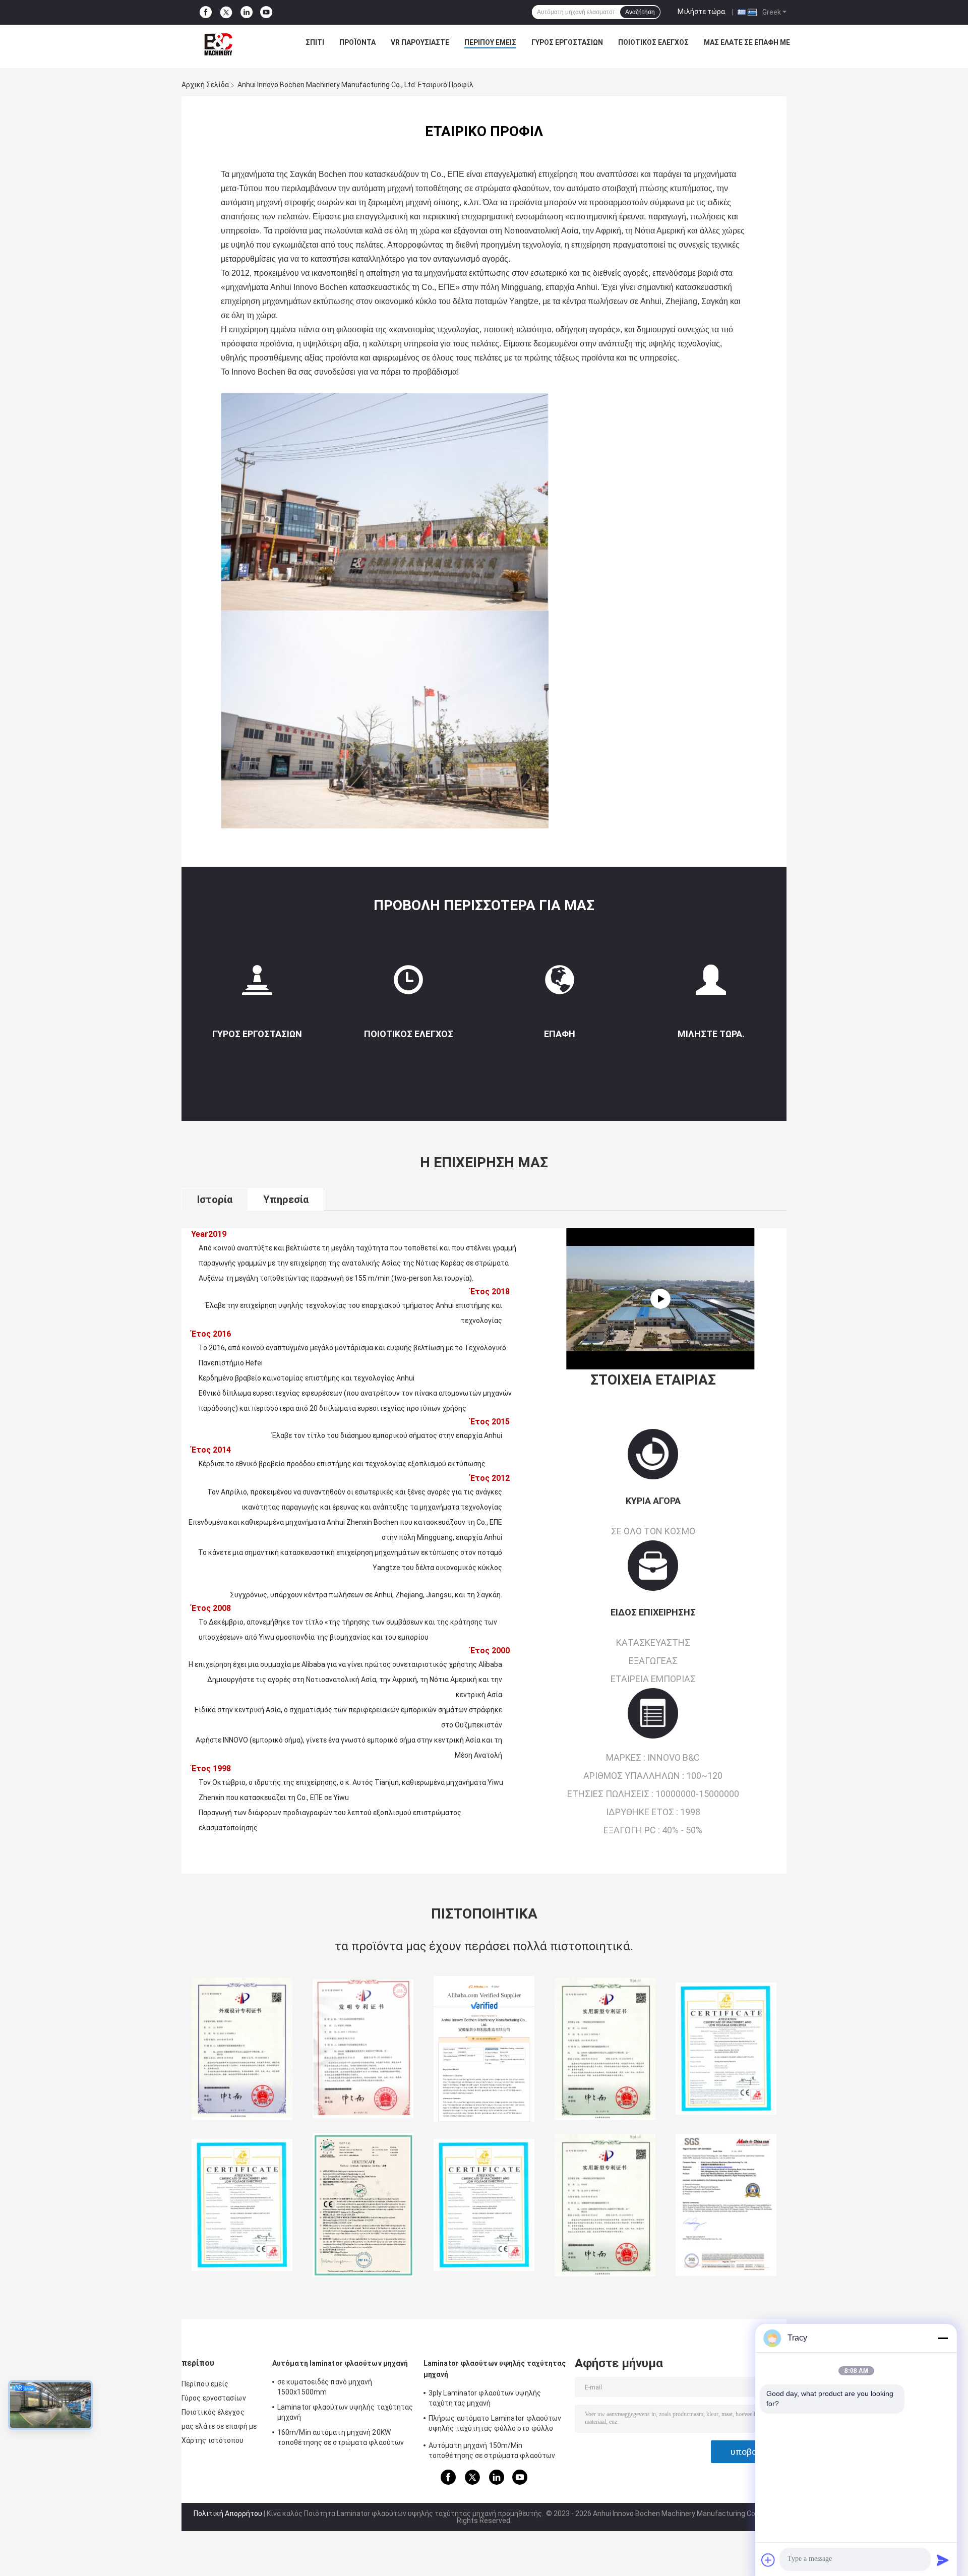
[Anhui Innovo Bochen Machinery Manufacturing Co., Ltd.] (218, 45)
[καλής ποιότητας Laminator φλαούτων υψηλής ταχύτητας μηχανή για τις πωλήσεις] (242, 2049)
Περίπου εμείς (490, 42)
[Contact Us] (560, 984)
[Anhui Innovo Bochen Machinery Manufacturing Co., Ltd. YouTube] (266, 12)
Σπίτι (315, 42)
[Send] (943, 2560)
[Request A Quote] (711, 980)
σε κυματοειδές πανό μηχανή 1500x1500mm (325, 2387)
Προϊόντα (357, 42)
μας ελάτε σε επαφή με (747, 42)
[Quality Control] (408, 984)
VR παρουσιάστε (420, 42)
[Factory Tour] (257, 984)
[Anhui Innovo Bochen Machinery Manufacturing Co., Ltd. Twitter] (226, 13)
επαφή (560, 1034)
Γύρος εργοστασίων (567, 42)
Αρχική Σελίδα (205, 85)
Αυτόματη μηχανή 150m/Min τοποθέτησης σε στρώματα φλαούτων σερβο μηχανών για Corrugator (492, 2452)
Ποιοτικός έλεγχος (653, 42)
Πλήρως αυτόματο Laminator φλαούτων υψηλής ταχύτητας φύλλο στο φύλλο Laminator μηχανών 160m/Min (495, 2425)
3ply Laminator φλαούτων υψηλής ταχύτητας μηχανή (485, 2398)
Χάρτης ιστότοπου (213, 2440)
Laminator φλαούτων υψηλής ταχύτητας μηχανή (345, 2412)
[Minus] (943, 2338)
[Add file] (768, 2560)
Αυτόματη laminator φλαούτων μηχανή (340, 2363)
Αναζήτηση (640, 12)
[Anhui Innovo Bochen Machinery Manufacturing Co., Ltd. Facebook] (206, 12)
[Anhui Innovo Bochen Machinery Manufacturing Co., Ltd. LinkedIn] (247, 12)
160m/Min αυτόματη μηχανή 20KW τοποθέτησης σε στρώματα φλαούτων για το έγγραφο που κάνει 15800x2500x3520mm (341, 2439)
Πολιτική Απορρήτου (228, 2513)
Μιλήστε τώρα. (702, 12)
